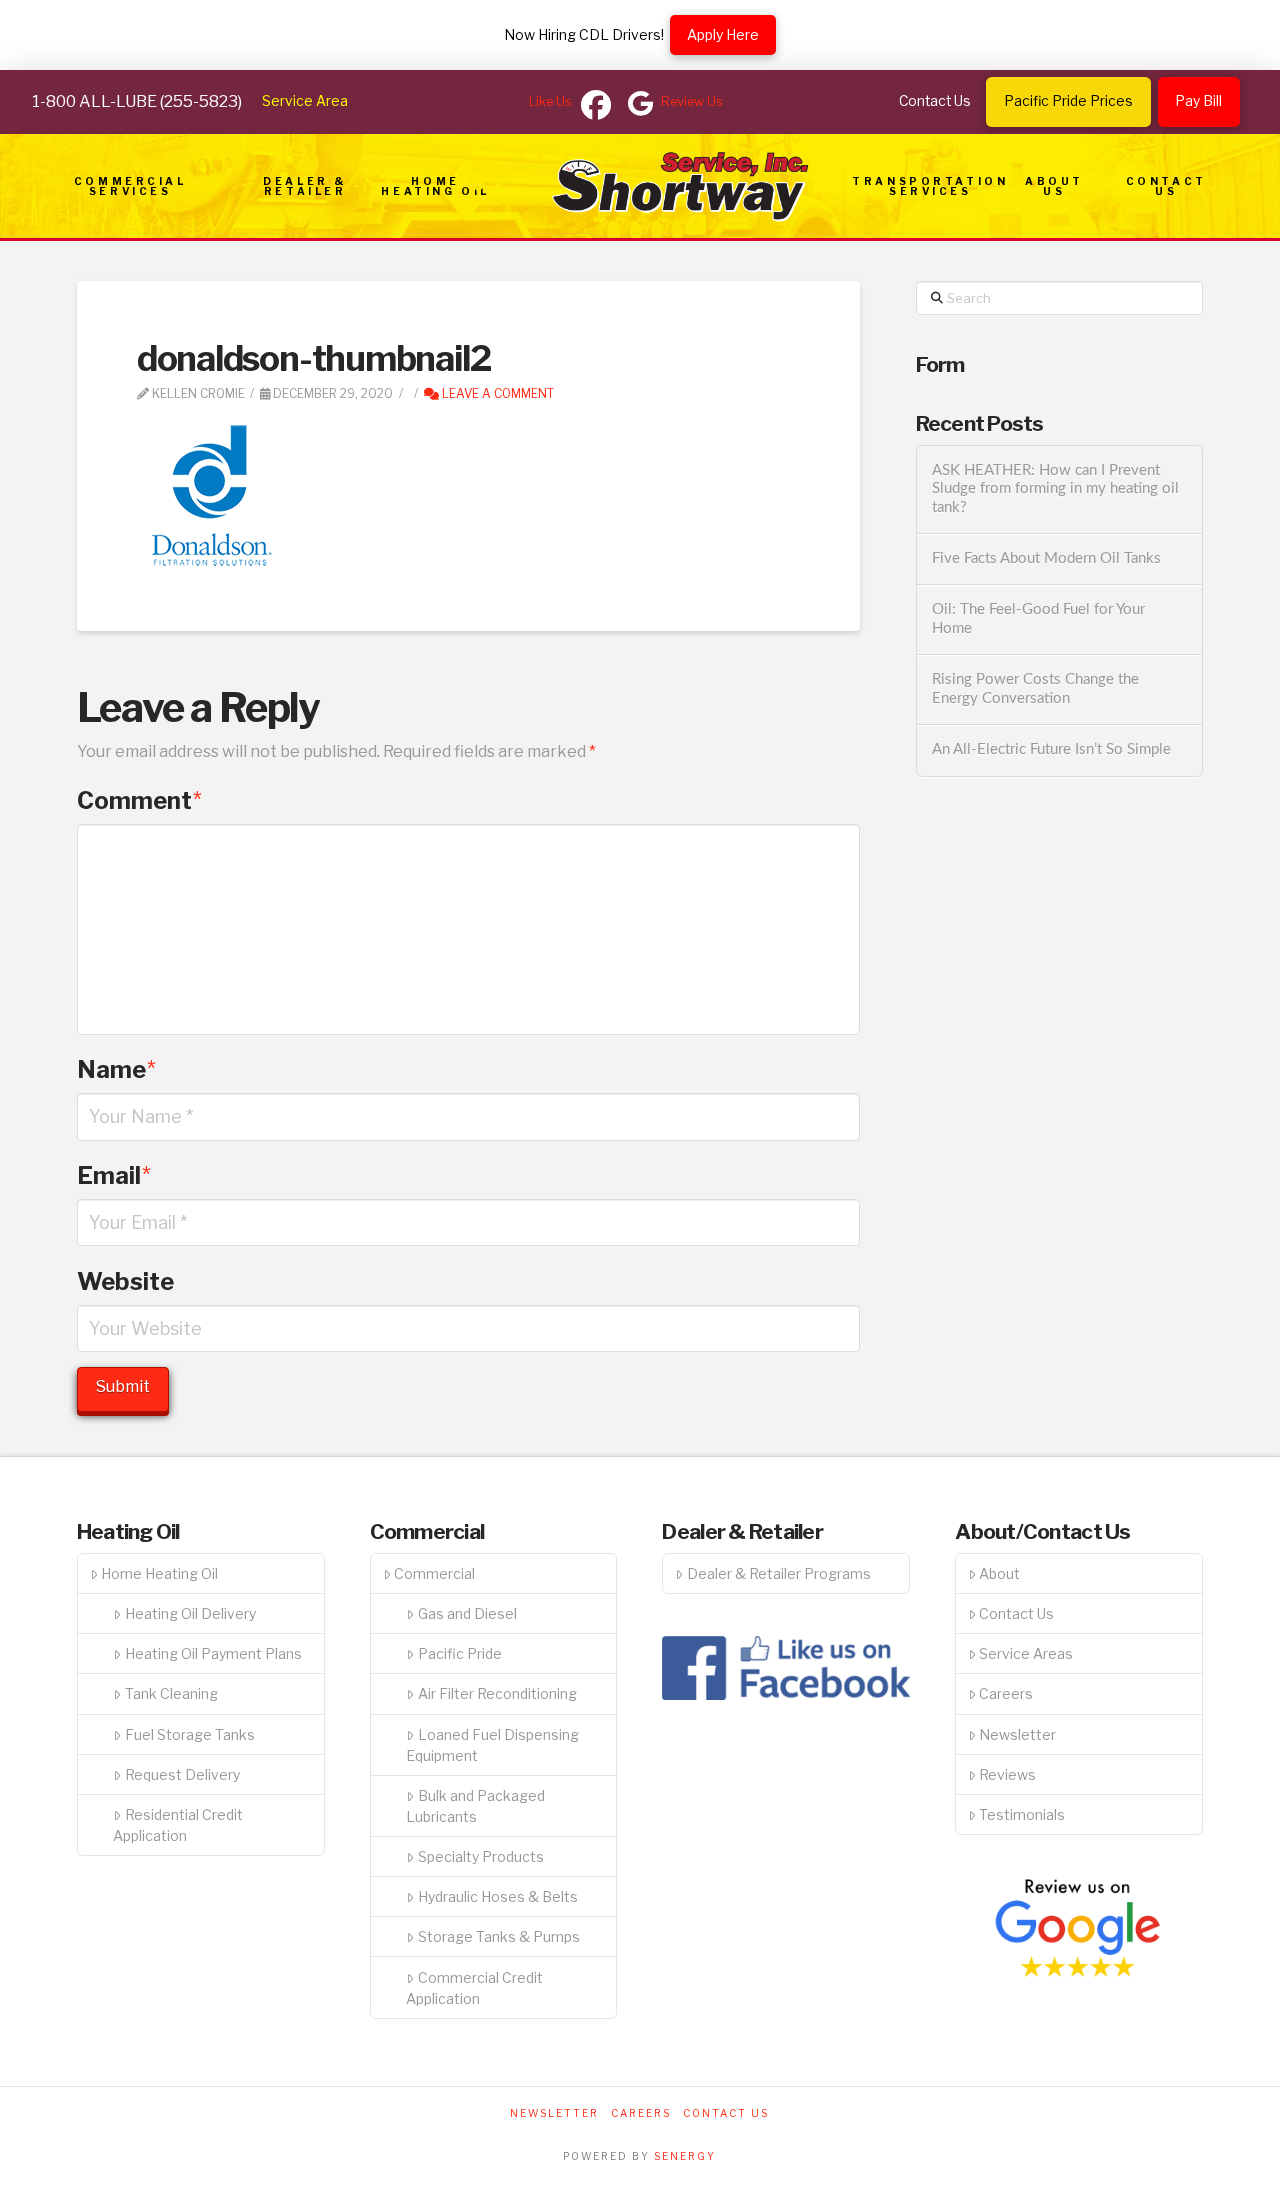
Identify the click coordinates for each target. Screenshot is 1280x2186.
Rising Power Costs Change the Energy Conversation (1035, 689)
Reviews (1007, 1774)
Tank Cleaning (171, 1693)
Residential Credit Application (177, 1825)
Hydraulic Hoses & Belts (498, 1896)
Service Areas (1026, 1653)
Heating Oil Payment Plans (213, 1653)
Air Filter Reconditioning (497, 1693)
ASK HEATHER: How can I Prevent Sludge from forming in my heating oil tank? (1055, 489)
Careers (1006, 1693)
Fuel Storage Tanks (190, 1734)
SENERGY (685, 2156)
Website (125, 1281)
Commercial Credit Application (474, 1988)
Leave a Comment (496, 393)
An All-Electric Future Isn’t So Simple (1051, 749)
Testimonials (1022, 1814)
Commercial (434, 1573)
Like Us (550, 101)
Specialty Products (481, 1856)
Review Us (692, 101)
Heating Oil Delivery (190, 1613)
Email (114, 1175)
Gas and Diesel (467, 1613)
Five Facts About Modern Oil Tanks (1046, 558)
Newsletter (1017, 1734)
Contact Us (1016, 1613)
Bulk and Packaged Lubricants (475, 1806)
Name (116, 1069)
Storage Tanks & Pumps (499, 1936)
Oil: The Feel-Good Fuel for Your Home (1038, 619)
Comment (139, 800)
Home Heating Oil (159, 1573)
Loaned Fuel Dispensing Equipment (492, 1745)
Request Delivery (182, 1774)
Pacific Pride (460, 1653)
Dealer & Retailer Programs (779, 1573)
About (999, 1573)
